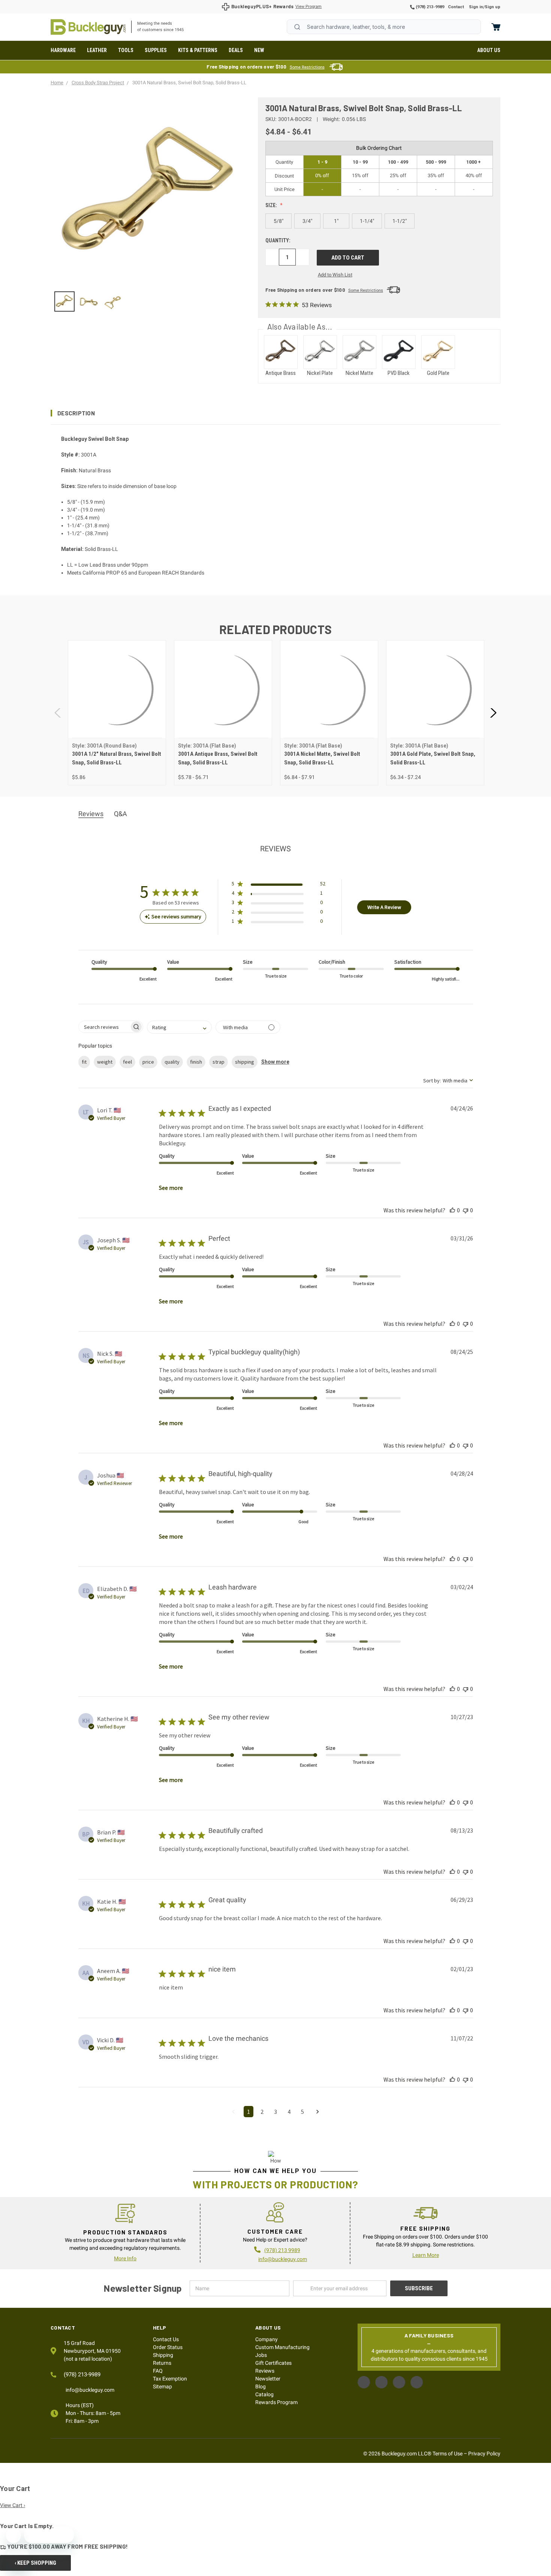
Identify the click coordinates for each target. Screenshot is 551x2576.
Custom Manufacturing (282, 2347)
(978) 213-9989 (429, 7)
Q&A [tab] (121, 814)
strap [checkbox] (219, 1062)
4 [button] (289, 2112)
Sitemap (162, 2386)
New (259, 50)
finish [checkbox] (196, 1062)
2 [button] (262, 2112)
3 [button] (275, 2112)
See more (171, 1188)
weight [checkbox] (105, 1062)
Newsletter (268, 2379)
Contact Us (166, 2339)
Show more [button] (275, 1062)
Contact (456, 7)
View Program (308, 7)
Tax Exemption (170, 2379)
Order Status (168, 2347)
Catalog (264, 2394)
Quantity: (278, 240)
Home (88, 27)
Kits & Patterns (198, 50)
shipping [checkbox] (245, 1062)
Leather (97, 50)
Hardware (63, 50)
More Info (125, 2258)
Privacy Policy (484, 2454)
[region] (149, 301)
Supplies (156, 50)
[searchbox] (104, 1027)
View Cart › (13, 2505)
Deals (236, 50)
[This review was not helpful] (466, 1210)
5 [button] (302, 2112)
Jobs (261, 2355)
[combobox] (384, 27)
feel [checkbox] (127, 1062)
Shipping (163, 2355)
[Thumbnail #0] (64, 301)
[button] (275, 413)
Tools (126, 50)
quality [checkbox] (172, 1062)
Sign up (493, 7)
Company (267, 2339)
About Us (489, 50)
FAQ (158, 2371)
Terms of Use (448, 2454)
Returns (162, 2363)
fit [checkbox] (84, 1062)
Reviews (265, 2371)
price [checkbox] (148, 1062)
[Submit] (297, 27)
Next (493, 713)
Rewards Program (276, 2402)
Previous (58, 713)
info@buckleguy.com (283, 2259)
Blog (261, 2386)
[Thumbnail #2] (113, 301)
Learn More (426, 2255)
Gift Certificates (273, 2363)
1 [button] (249, 2112)
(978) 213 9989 (282, 2250)
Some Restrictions (307, 67)
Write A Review (384, 907)
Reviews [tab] (91, 814)
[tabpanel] (117, 713)
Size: (272, 205)
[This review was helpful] (452, 1210)
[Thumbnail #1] (88, 301)
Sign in (476, 7)
